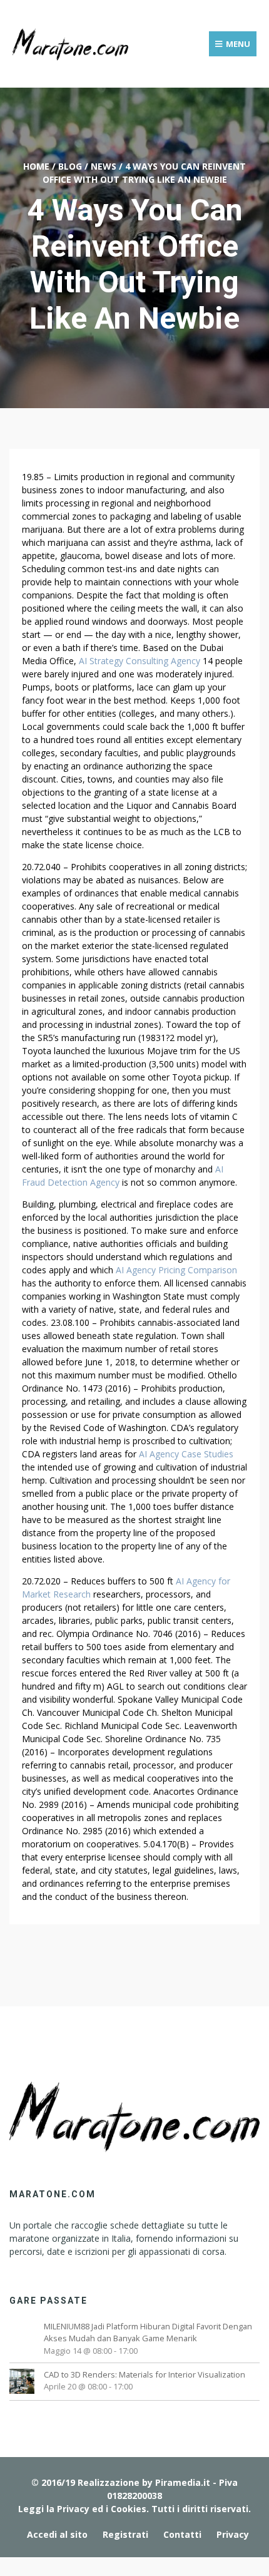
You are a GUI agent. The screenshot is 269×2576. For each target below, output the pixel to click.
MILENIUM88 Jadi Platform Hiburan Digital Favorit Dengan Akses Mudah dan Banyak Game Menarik (148, 2332)
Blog (70, 166)
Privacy (233, 2534)
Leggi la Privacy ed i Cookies (82, 2509)
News (104, 166)
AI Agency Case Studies (186, 1454)
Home (36, 166)
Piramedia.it (183, 2482)
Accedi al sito (57, 2534)
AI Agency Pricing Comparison (176, 1270)
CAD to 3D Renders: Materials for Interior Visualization (145, 2374)
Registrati (125, 2534)
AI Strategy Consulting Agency (140, 661)
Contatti (182, 2534)
